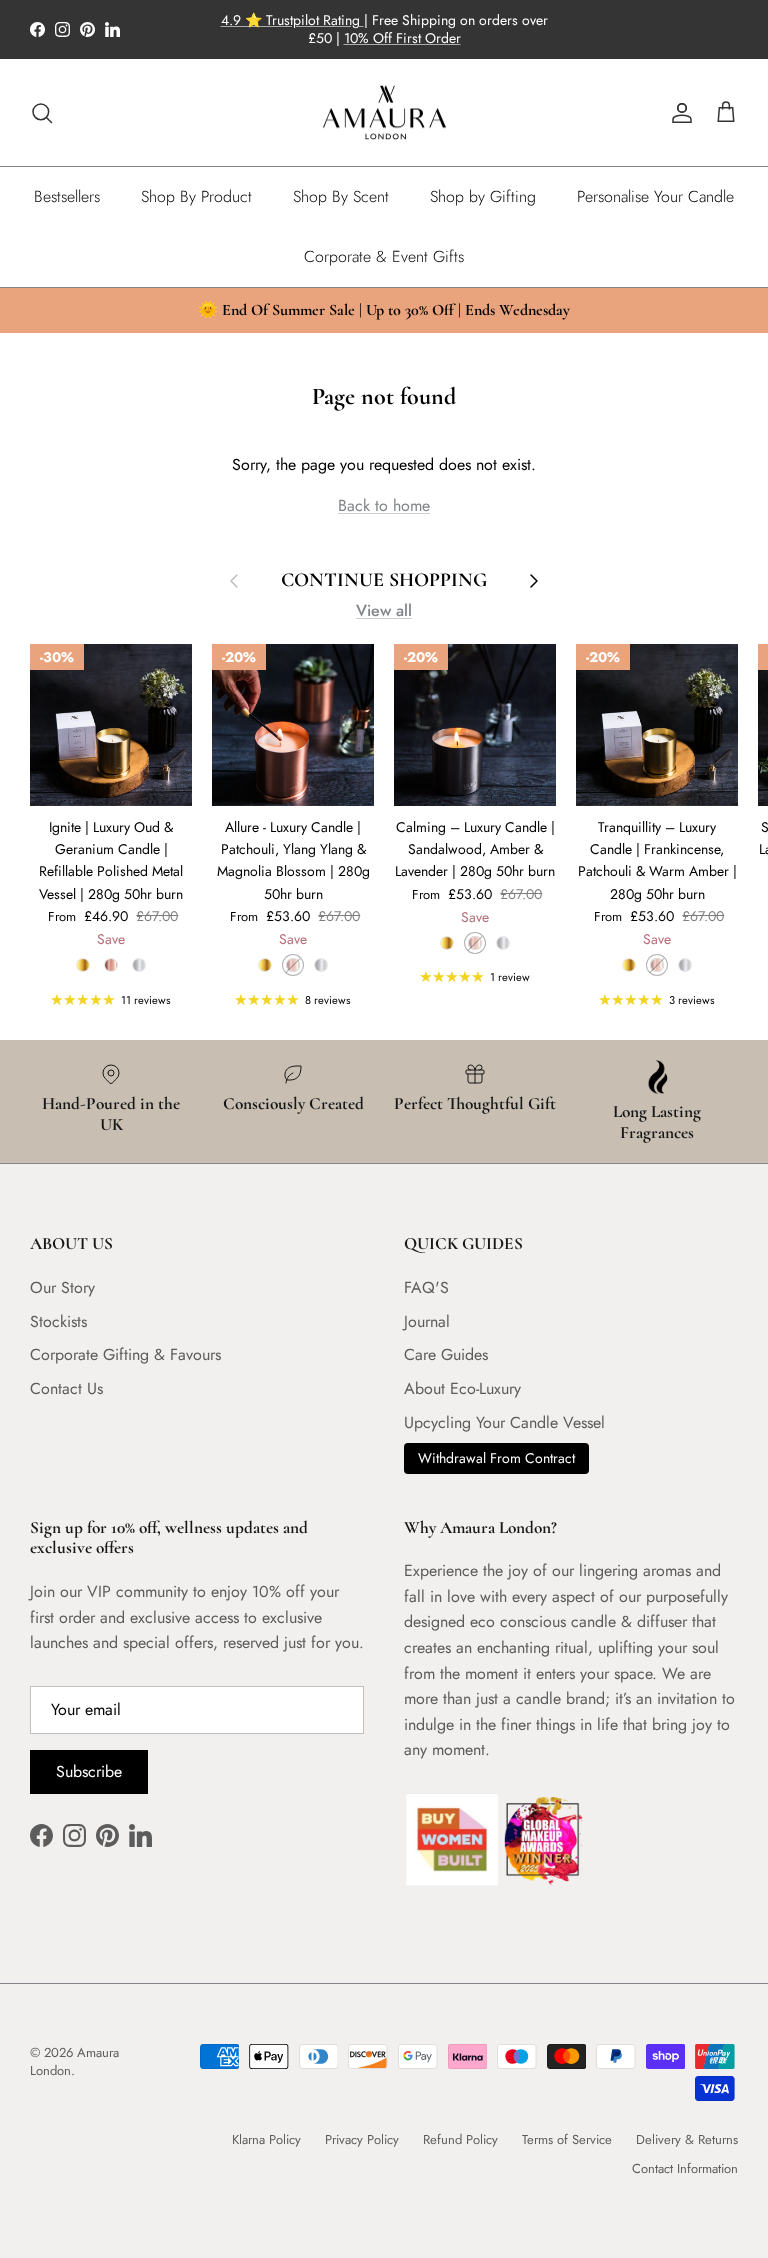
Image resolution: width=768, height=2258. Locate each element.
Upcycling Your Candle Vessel (504, 1422)
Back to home (384, 505)
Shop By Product (196, 196)
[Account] (678, 113)
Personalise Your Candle (655, 196)
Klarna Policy (266, 2139)
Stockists (58, 1321)
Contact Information (685, 2168)
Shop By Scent (341, 196)
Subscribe (89, 1771)
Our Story (62, 1287)
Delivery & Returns (687, 2139)
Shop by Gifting (483, 196)
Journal (427, 1321)
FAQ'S (426, 1287)
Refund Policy (460, 2139)
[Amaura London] (384, 113)
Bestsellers (67, 196)
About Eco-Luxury (462, 1388)
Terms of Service (567, 2139)
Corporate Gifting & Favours (125, 1354)
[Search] (42, 113)
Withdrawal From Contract (496, 1458)
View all (384, 610)
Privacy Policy (362, 2139)
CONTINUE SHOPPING (384, 580)
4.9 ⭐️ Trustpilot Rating (292, 20)
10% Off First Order (402, 38)
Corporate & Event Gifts (384, 256)
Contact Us (66, 1388)
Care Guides (446, 1354)
